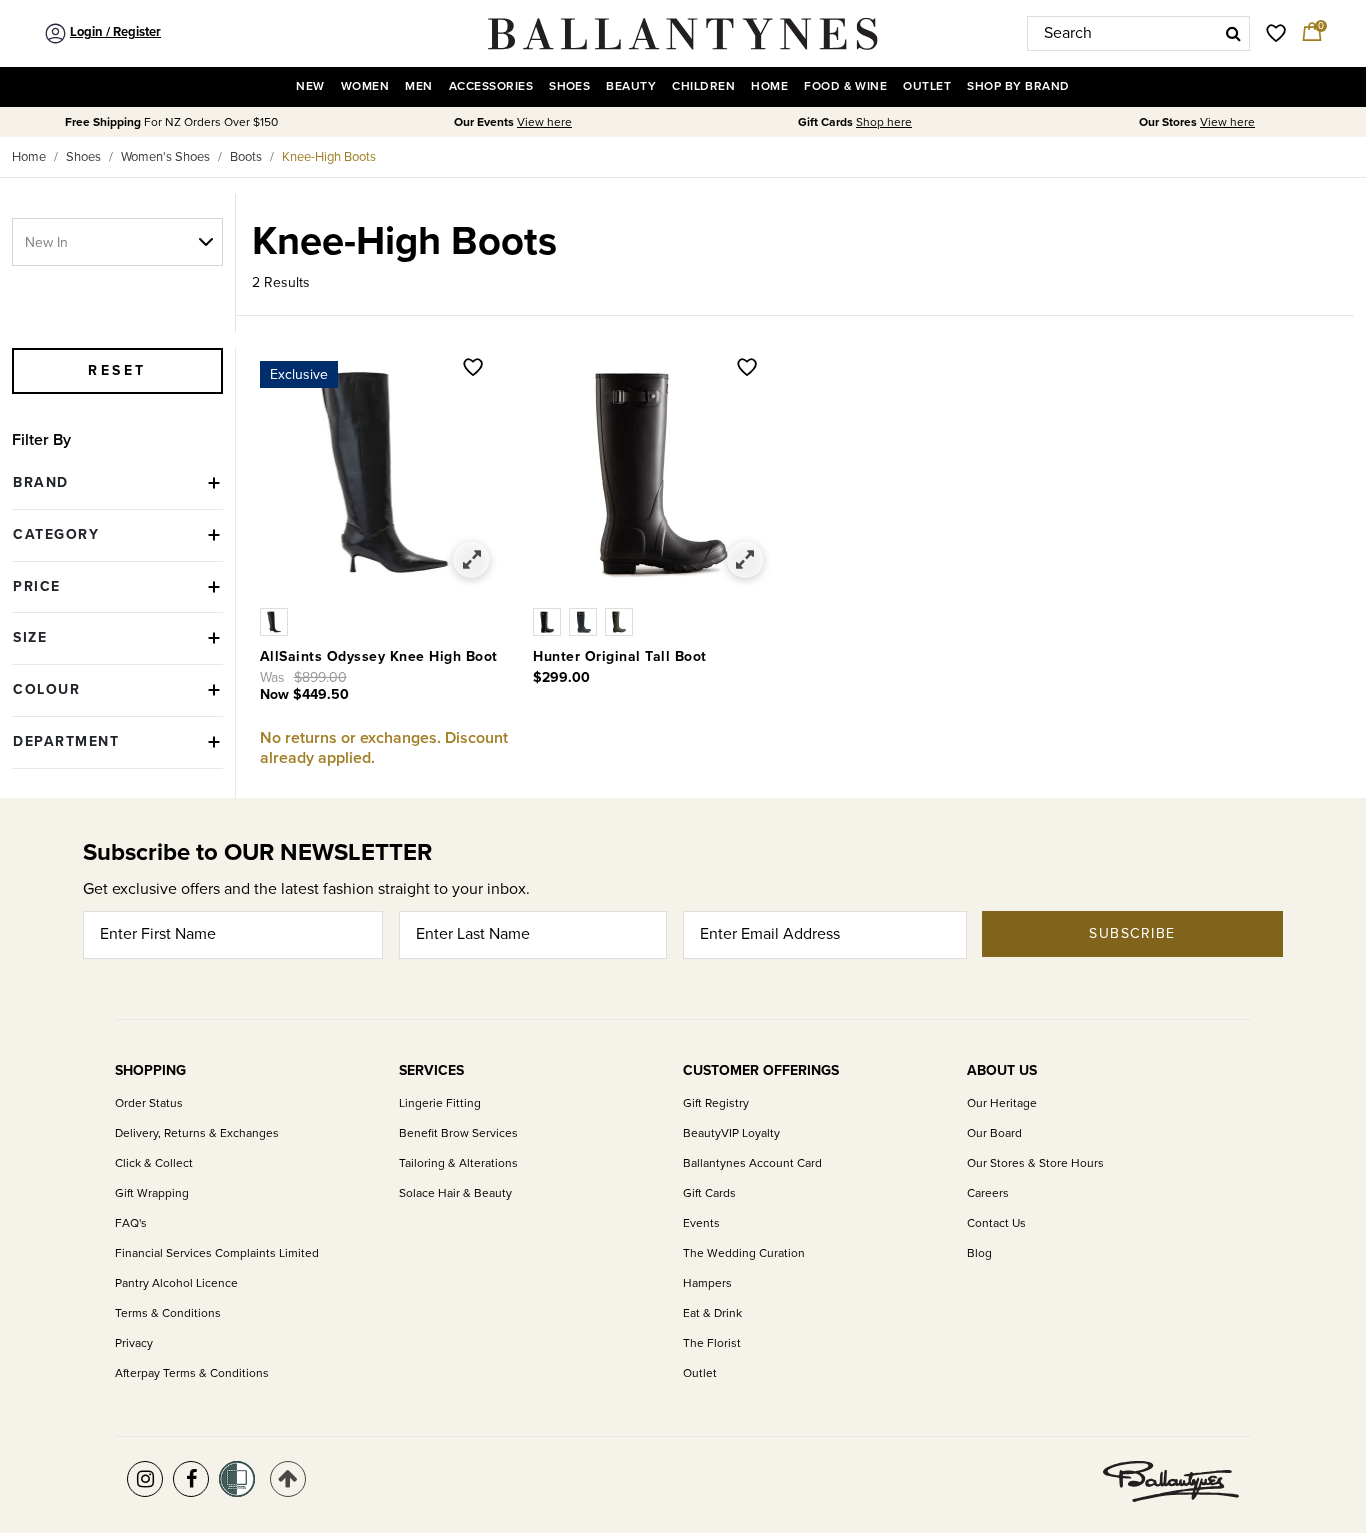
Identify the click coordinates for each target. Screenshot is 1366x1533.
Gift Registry (716, 1103)
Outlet (700, 1373)
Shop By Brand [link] (1018, 86)
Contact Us (996, 1223)
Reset (117, 370)
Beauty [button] (631, 86)
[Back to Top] (288, 1479)
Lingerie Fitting (440, 1103)
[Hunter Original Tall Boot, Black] (551, 620)
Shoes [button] (569, 86)
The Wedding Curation (744, 1253)
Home (29, 157)
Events (701, 1223)
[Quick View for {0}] (472, 560)
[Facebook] (191, 1479)
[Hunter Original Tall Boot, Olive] (621, 620)
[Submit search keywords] (1233, 33)
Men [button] (418, 86)
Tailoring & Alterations (458, 1163)
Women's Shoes (165, 157)
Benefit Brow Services (458, 1133)
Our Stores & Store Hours (1035, 1163)
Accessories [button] (491, 86)
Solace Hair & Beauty (455, 1193)
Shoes (83, 157)
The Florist (712, 1343)
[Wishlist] (473, 369)
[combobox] (1138, 33)
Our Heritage (1002, 1103)
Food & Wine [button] (845, 86)
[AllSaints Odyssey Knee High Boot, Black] (276, 620)
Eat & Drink (712, 1313)
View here (544, 122)
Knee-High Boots (329, 157)
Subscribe (1132, 933)
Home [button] (769, 86)
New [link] (310, 86)
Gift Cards (709, 1193)
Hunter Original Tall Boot (620, 656)
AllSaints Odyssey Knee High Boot (379, 656)
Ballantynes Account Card (752, 1163)
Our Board (994, 1133)
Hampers (707, 1283)
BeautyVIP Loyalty (731, 1133)
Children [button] (703, 86)
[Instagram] (145, 1479)
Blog (979, 1253)
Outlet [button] (927, 86)
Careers (988, 1193)
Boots (246, 157)
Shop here (884, 122)
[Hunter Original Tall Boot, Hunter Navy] (587, 620)
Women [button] (365, 86)
